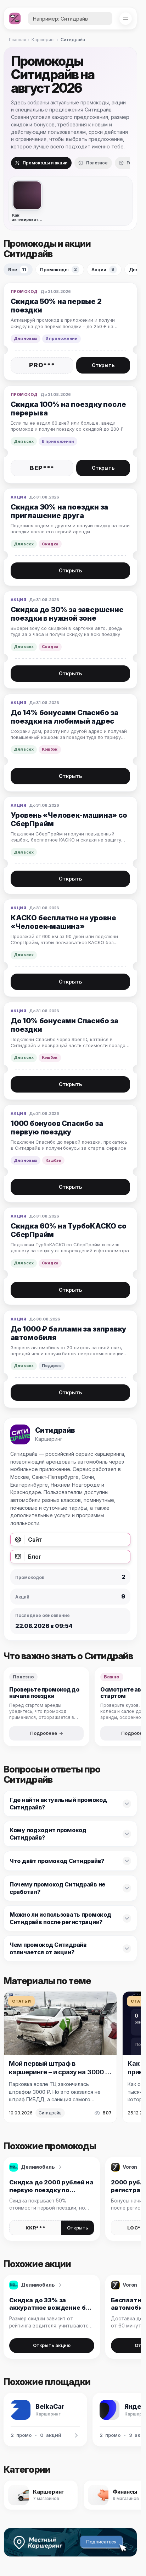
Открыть (103, 365)
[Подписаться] (103, 2542)
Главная (18, 40)
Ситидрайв (50, 2113)
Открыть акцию (52, 2345)
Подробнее (44, 1733)
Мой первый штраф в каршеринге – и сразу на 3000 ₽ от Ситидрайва (60, 2072)
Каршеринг (43, 40)
